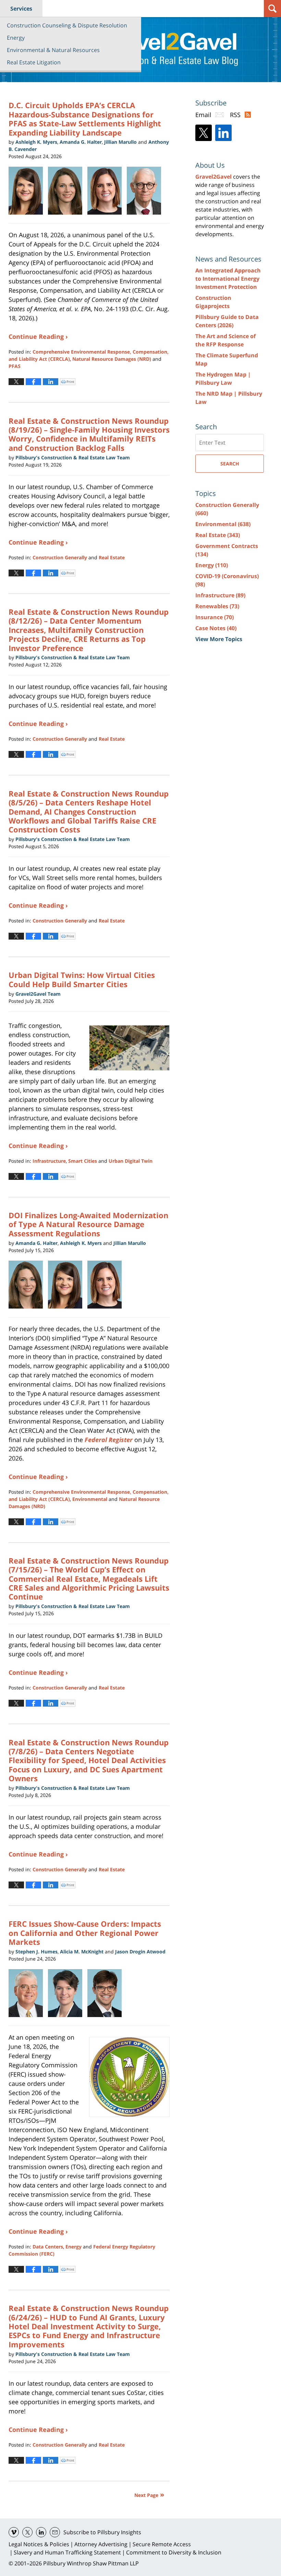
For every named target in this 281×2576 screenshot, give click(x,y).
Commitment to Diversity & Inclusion (174, 2552)
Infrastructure (49, 1161)
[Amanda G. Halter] (28, 1285)
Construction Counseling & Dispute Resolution (67, 25)
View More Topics (219, 639)
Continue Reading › (38, 336)
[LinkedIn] (223, 133)
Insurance (215, 617)
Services (21, 9)
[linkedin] (41, 2532)
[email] (55, 2532)
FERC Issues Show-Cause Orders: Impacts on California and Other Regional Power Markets (85, 1933)
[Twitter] (204, 133)
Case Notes (216, 628)
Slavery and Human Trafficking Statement (67, 2552)
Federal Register (109, 1440)
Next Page (146, 2495)
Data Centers (48, 2247)
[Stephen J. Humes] (28, 1993)
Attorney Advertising (101, 2544)
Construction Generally (60, 557)
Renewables (217, 606)
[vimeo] (14, 2532)
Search (230, 464)
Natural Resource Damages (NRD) (112, 359)
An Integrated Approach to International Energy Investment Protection (228, 279)
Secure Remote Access (162, 2544)
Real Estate (112, 557)
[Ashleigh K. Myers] (28, 191)
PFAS (15, 366)
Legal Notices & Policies (39, 2544)
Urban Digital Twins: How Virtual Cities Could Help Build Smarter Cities (82, 979)
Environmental (90, 1499)
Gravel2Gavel (213, 177)
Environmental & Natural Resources (53, 50)
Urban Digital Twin (131, 1161)
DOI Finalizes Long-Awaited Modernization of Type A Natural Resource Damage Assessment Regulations (88, 1224)
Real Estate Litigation (34, 62)
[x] (27, 2532)
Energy (16, 38)
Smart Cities (83, 1161)
